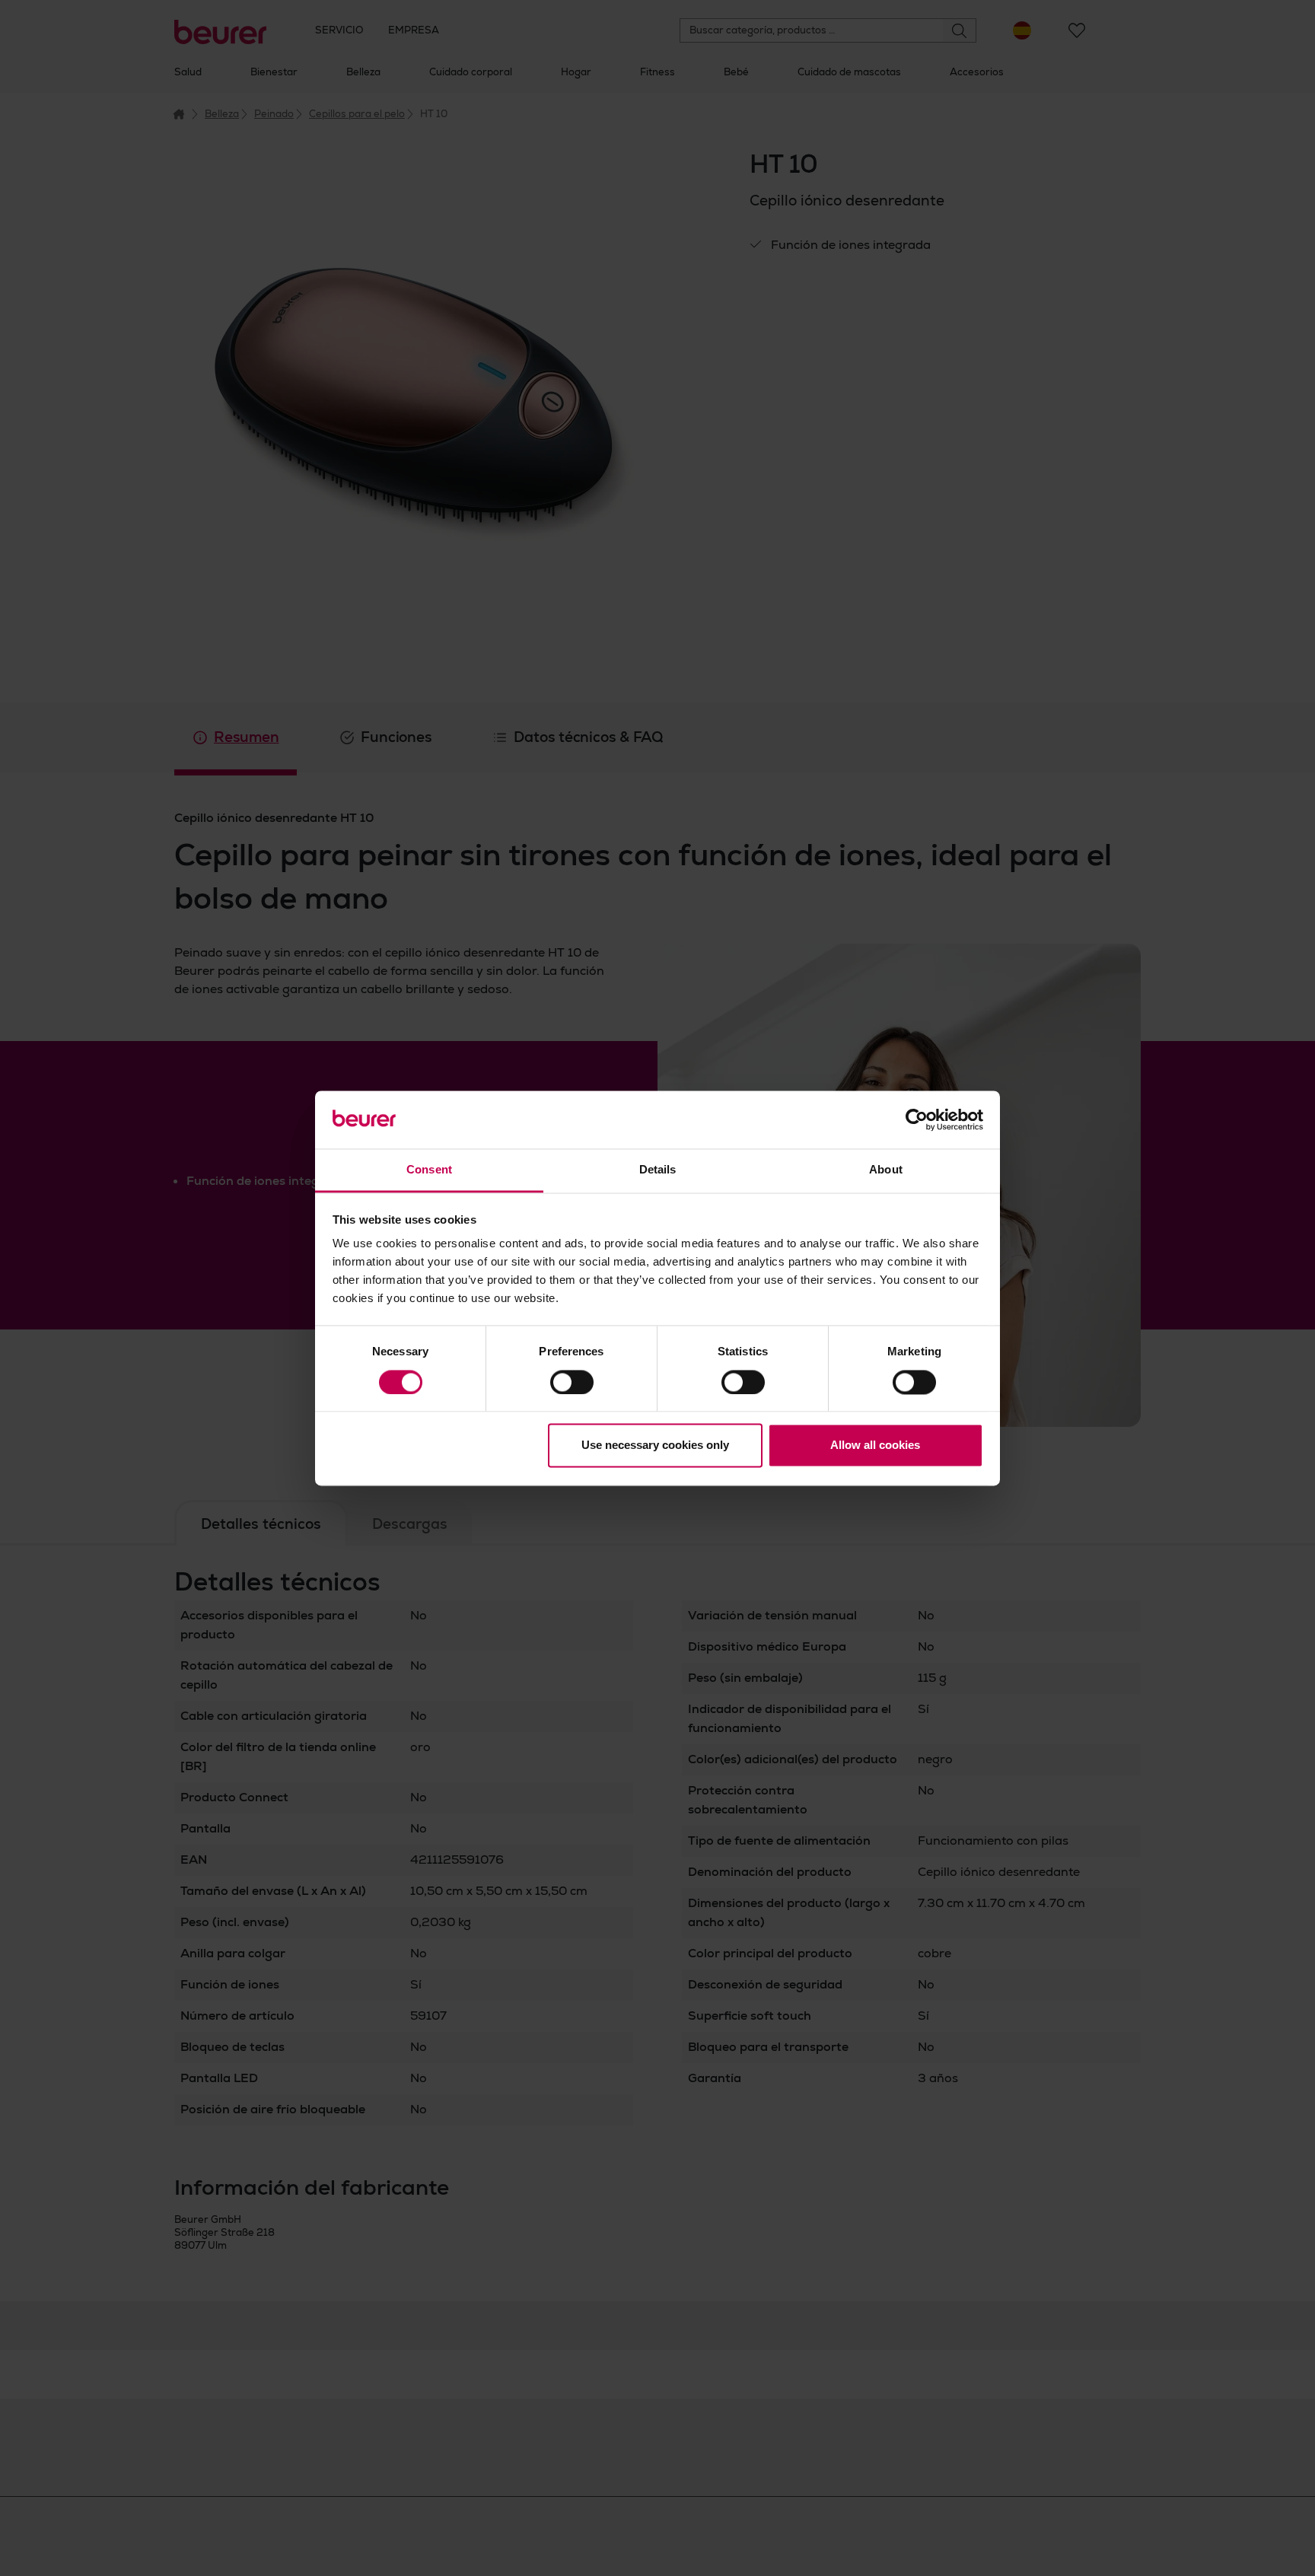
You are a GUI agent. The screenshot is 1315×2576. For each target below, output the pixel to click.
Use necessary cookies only (655, 1446)
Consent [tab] (429, 1170)
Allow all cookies (875, 1446)
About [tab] (886, 1170)
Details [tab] (658, 1170)
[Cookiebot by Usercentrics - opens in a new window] (917, 1119)
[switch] (572, 1382)
